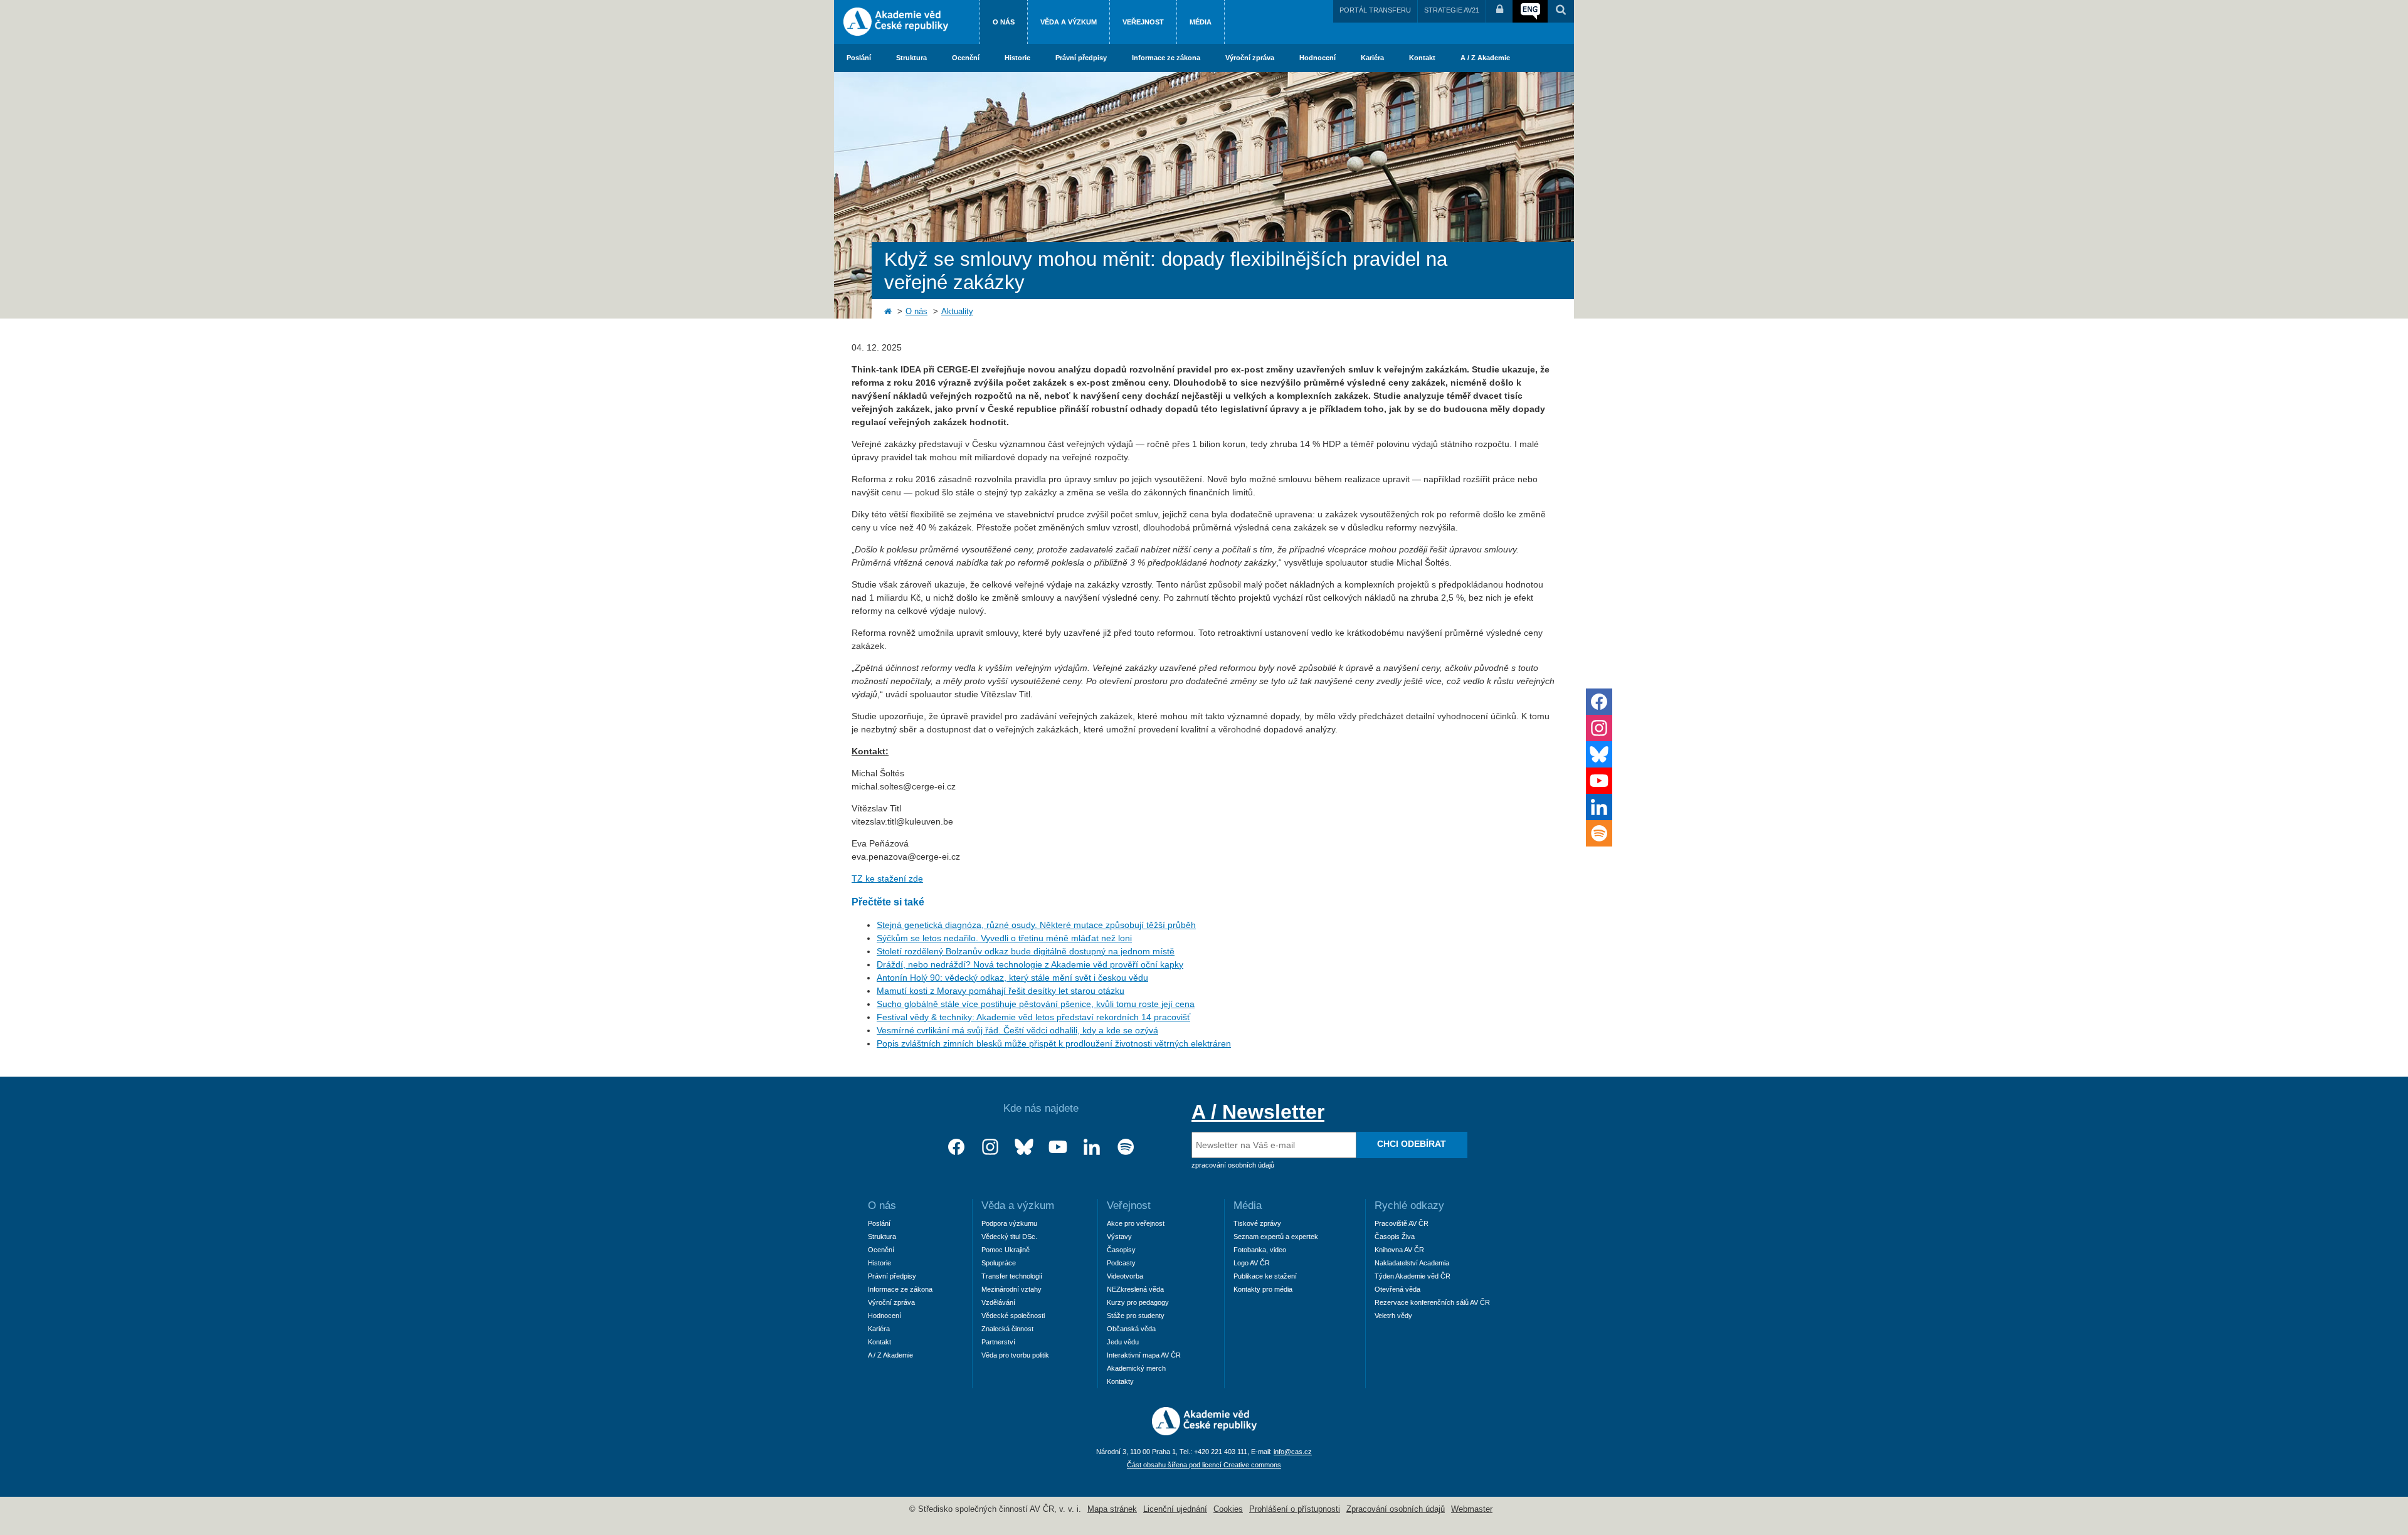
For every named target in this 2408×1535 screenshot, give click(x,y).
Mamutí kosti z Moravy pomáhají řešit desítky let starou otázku (1001, 991)
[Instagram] (990, 1147)
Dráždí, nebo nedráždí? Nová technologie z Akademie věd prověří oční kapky (1030, 964)
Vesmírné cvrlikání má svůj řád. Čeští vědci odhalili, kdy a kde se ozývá (1017, 1030)
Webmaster (1472, 1509)
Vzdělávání (998, 1302)
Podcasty (1121, 1263)
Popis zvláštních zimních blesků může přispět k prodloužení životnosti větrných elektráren (1054, 1043)
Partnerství (998, 1342)
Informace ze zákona (1166, 58)
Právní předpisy (1081, 58)
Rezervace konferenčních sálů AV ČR (1432, 1302)
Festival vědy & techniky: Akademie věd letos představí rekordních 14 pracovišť (1033, 1017)
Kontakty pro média (1263, 1289)
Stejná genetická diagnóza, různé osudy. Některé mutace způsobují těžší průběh (1036, 925)
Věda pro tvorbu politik (1015, 1355)
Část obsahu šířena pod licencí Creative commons (1204, 1465)
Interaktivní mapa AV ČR (1144, 1355)
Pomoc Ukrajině (1006, 1250)
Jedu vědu (1123, 1342)
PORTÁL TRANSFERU (1375, 10)
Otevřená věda (1397, 1289)
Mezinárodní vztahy (1011, 1289)
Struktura (911, 58)
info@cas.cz (1293, 1452)
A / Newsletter (1258, 1112)
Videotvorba (1125, 1276)
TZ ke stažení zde (887, 878)
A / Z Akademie (1485, 58)
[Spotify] (1126, 1147)
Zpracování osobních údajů (1396, 1509)
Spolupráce (999, 1263)
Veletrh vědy (1393, 1316)
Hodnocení (1318, 58)
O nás (1004, 22)
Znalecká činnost (1007, 1329)
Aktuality (957, 312)
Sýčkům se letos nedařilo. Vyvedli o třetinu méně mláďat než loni (1004, 938)
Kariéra (1372, 58)
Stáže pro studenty (1136, 1316)
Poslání (859, 58)
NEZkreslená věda (1135, 1289)
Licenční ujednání (1175, 1509)
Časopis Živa (1395, 1237)
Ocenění (966, 58)
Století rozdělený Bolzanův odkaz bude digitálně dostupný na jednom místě (1026, 951)
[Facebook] (956, 1147)
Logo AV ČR (1252, 1263)
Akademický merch (1136, 1368)
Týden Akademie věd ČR (1413, 1276)
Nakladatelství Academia (1412, 1263)
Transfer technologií (1012, 1276)
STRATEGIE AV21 (1452, 10)
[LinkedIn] (1092, 1147)
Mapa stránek (1112, 1509)
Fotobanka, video (1260, 1250)
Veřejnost (1143, 22)
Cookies (1228, 1509)
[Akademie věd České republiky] (1204, 1432)
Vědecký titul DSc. (1009, 1237)
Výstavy (1119, 1237)
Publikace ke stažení (1265, 1276)
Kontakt (1422, 58)
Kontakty (1120, 1381)
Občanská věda (1131, 1329)
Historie (1017, 58)
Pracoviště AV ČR (1402, 1223)
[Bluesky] (1024, 1147)
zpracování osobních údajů (1233, 1165)
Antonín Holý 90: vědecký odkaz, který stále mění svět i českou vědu (1012, 978)
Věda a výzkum (1069, 22)
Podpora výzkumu (1009, 1223)
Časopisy (1121, 1250)
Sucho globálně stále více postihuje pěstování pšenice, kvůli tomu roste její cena (1036, 1004)
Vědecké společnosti (1013, 1316)
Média (1201, 22)
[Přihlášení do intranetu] (1499, 11)
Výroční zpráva (1250, 58)
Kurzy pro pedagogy (1138, 1302)
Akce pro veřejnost (1136, 1223)
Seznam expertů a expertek (1276, 1237)
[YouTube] (1058, 1147)
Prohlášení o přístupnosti (1295, 1509)
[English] (1530, 11)
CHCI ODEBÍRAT (1412, 1144)
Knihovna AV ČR (1399, 1250)
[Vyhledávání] (1561, 11)
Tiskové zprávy (1257, 1223)
